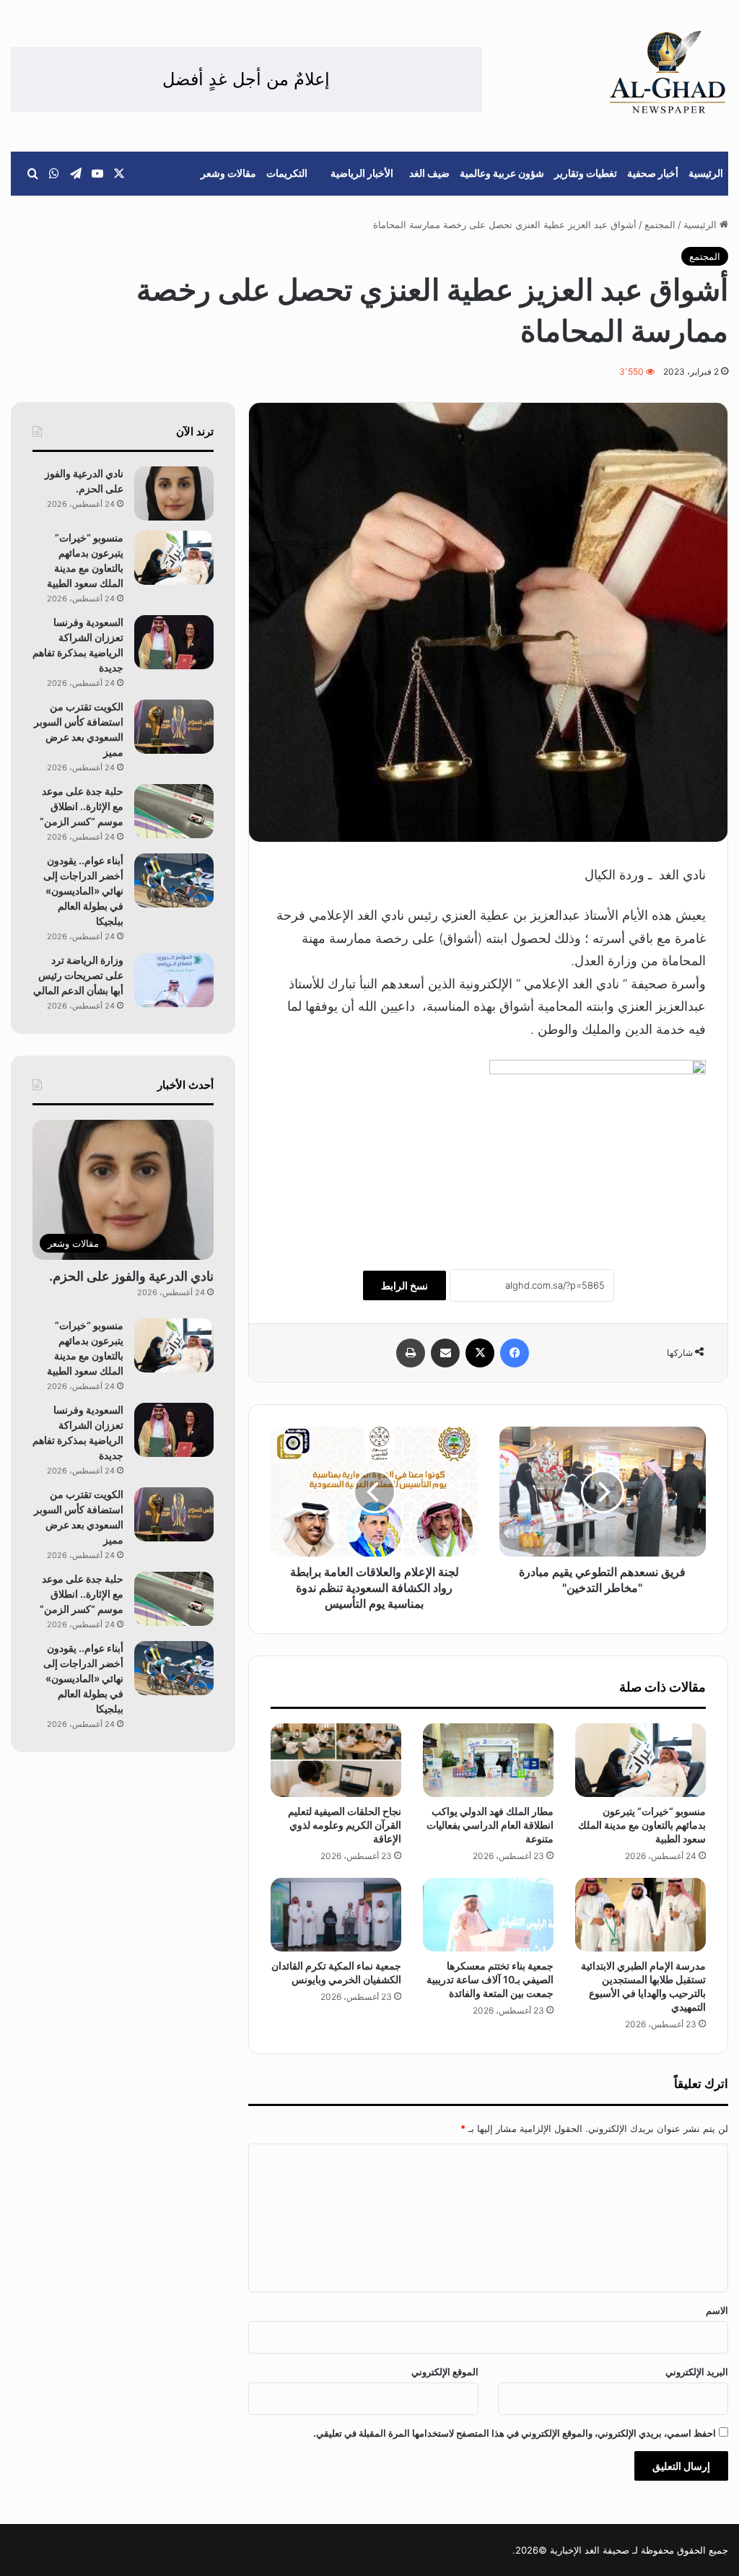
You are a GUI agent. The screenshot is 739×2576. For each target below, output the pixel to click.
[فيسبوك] (515, 1353)
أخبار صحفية (653, 173)
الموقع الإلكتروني (445, 2372)
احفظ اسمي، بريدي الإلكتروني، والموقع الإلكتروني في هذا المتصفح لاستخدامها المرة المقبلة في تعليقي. (515, 2433)
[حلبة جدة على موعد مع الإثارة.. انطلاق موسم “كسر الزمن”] (174, 811)
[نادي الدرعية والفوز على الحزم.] (174, 493)
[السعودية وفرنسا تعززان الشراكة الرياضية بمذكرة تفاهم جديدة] (174, 642)
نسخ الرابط (405, 1285)
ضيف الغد (429, 173)
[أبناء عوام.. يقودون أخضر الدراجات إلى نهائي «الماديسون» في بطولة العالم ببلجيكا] (174, 880)
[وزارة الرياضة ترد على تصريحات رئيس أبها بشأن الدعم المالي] (174, 980)
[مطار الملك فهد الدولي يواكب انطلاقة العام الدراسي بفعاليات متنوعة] (488, 1760)
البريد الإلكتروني (697, 2372)
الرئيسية (706, 173)
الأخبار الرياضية (362, 173)
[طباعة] (411, 1353)
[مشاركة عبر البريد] (445, 1353)
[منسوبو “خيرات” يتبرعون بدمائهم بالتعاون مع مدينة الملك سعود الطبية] (640, 1760)
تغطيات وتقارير (586, 173)
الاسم (717, 2310)
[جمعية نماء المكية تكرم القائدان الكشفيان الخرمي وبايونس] (336, 1915)
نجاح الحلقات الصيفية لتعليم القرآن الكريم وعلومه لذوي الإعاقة (345, 1825)
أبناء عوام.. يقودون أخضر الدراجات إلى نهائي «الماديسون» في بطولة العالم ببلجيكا (83, 891)
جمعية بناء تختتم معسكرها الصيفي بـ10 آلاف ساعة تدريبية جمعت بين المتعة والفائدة (490, 1979)
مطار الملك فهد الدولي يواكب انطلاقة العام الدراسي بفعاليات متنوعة (490, 1825)
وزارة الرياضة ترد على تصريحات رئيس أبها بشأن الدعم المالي (78, 975)
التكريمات (287, 173)
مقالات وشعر (228, 173)
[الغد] (668, 72)
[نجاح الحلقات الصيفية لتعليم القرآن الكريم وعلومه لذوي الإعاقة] (336, 1760)
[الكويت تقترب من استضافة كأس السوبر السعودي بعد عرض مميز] (174, 727)
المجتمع (660, 225)
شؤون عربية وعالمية (502, 173)
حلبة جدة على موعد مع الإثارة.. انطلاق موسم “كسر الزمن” (82, 806)
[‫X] (480, 1353)
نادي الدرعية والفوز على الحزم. (131, 1276)
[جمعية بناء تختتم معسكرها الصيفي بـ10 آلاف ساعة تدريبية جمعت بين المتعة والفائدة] (488, 1915)
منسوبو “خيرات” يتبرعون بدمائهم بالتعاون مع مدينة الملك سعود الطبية (642, 1825)
